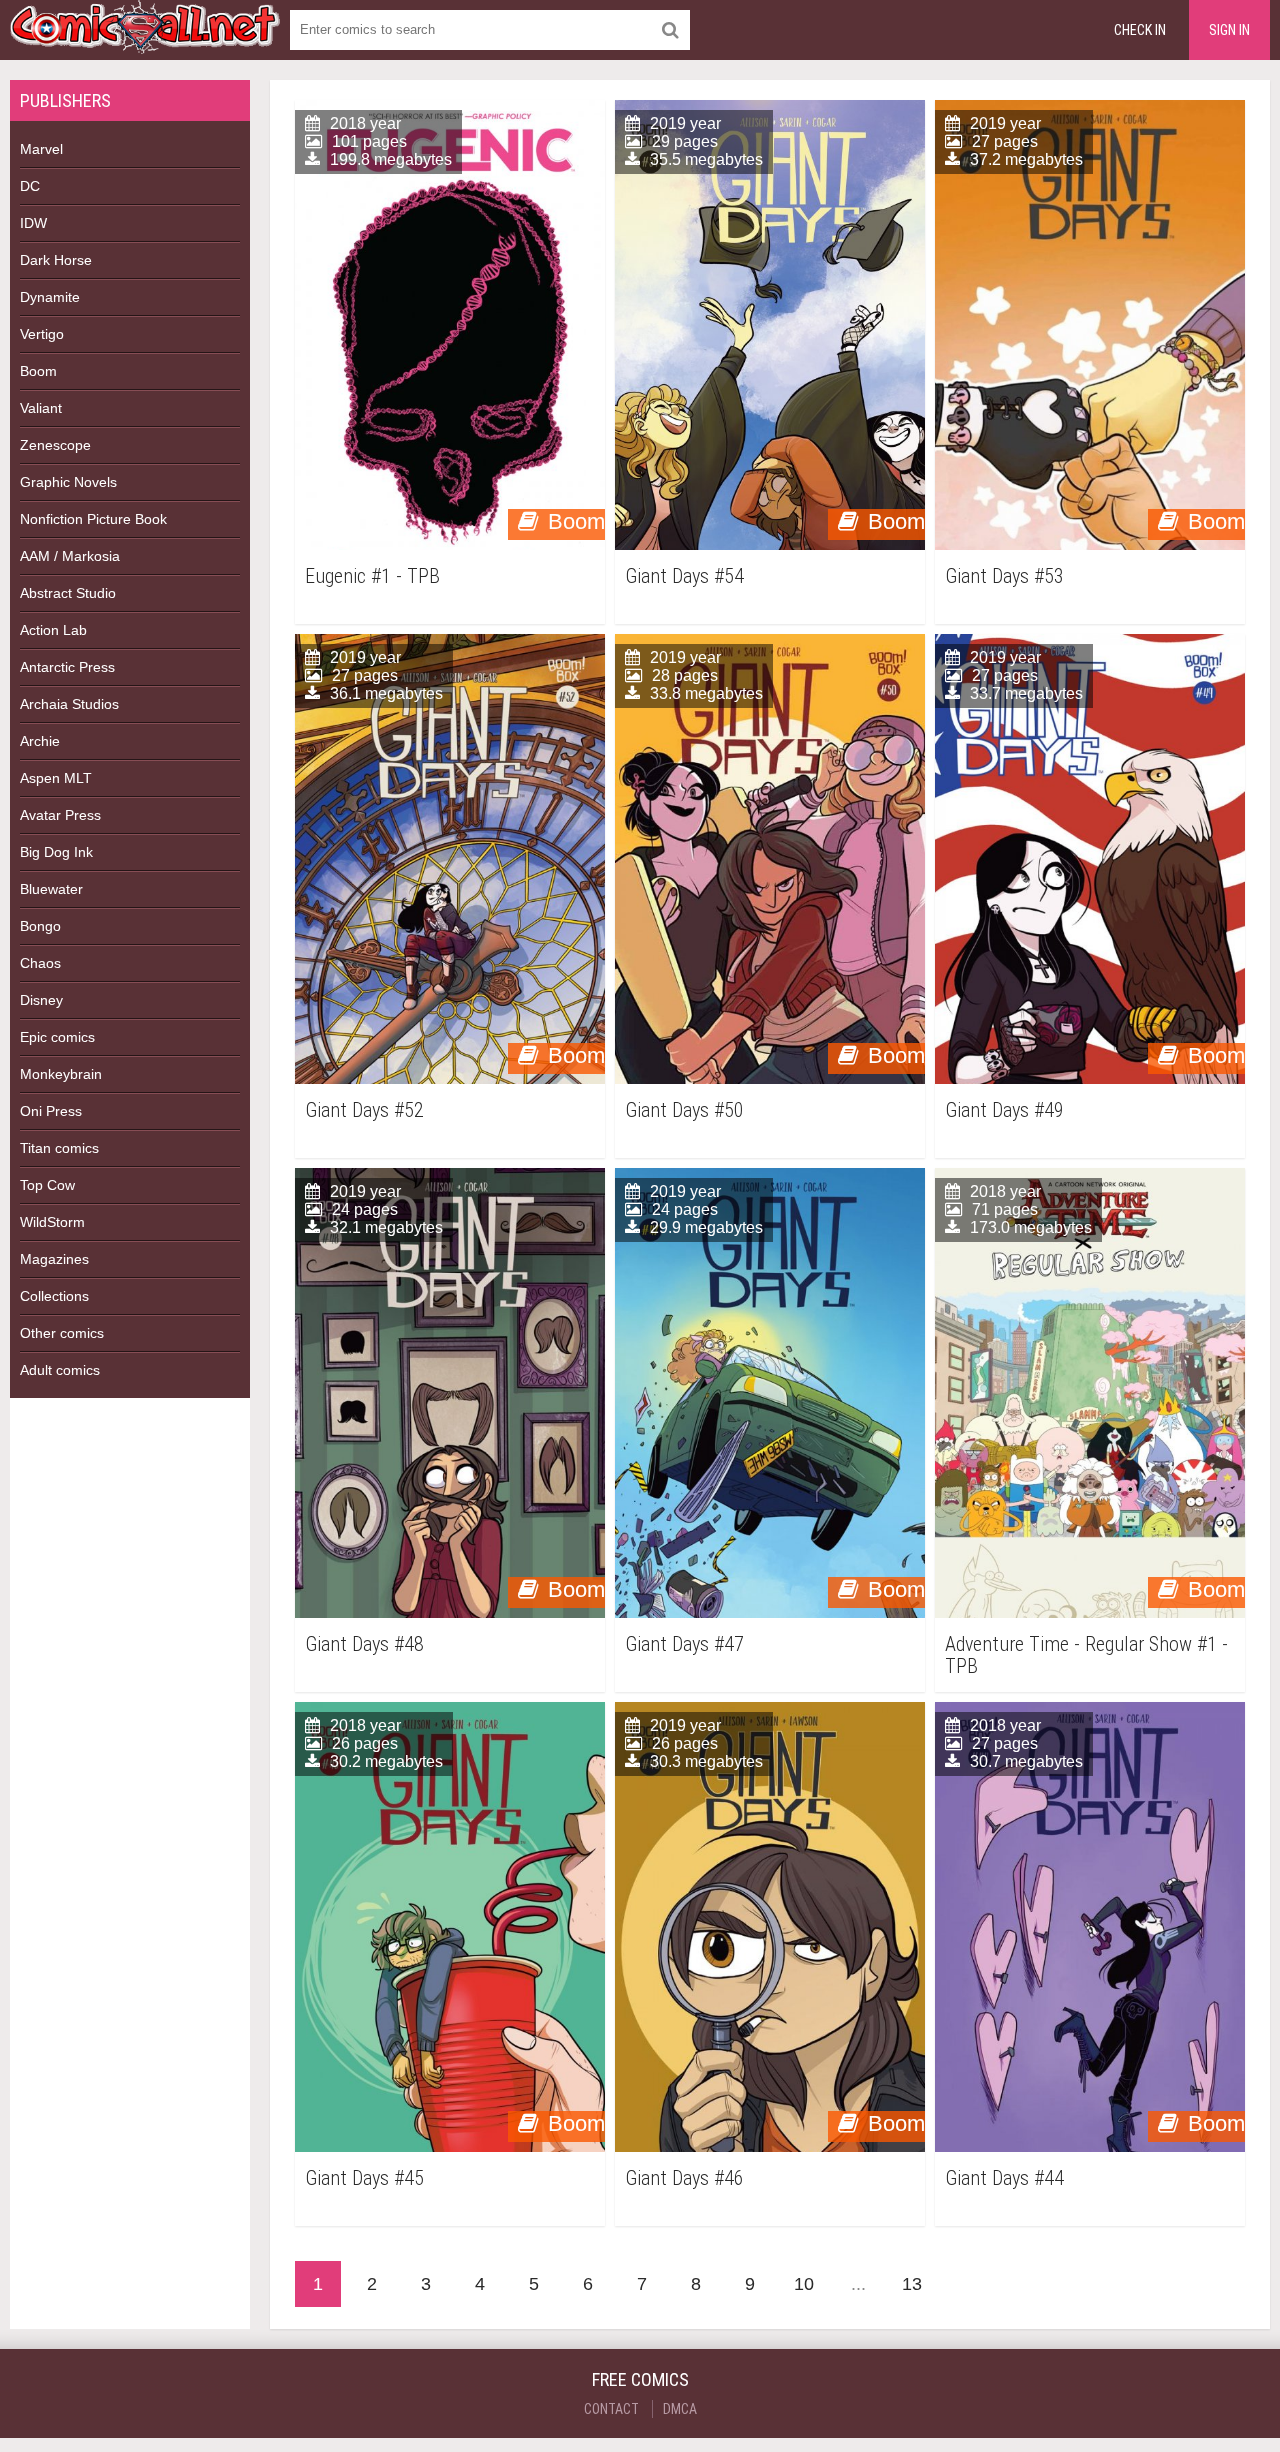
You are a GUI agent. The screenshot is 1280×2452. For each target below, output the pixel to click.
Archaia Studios (69, 704)
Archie (40, 741)
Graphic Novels (68, 482)
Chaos (40, 963)
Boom (38, 371)
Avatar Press (60, 815)
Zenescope (55, 445)
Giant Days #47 (684, 1644)
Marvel (41, 149)
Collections (54, 1296)
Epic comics (57, 1037)
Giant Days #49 (1004, 1110)
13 (912, 2284)
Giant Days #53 (1004, 576)
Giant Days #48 (364, 1644)
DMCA (680, 2409)
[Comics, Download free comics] (145, 40)
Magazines (54, 1259)
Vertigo (42, 334)
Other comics (62, 1333)
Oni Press (51, 1111)
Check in (1140, 30)
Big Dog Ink (56, 852)
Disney (41, 1000)
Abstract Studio (68, 593)
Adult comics (60, 1370)
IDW (33, 223)
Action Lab (53, 630)
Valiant (41, 408)
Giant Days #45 (364, 2178)
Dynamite (50, 297)
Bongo (40, 926)
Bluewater (51, 889)
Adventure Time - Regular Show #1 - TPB (1086, 1655)
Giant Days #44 (1004, 2178)
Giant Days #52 (364, 1110)
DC (30, 186)
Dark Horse (56, 260)
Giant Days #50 (684, 1110)
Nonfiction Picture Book (93, 519)
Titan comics (59, 1148)
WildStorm (52, 1222)
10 (804, 2284)
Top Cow (47, 1185)
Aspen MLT (56, 778)
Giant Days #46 (684, 2178)
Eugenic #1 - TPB (372, 576)
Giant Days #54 (684, 576)
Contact (611, 2409)
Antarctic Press (67, 667)
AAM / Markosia (70, 556)
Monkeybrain (61, 1074)
